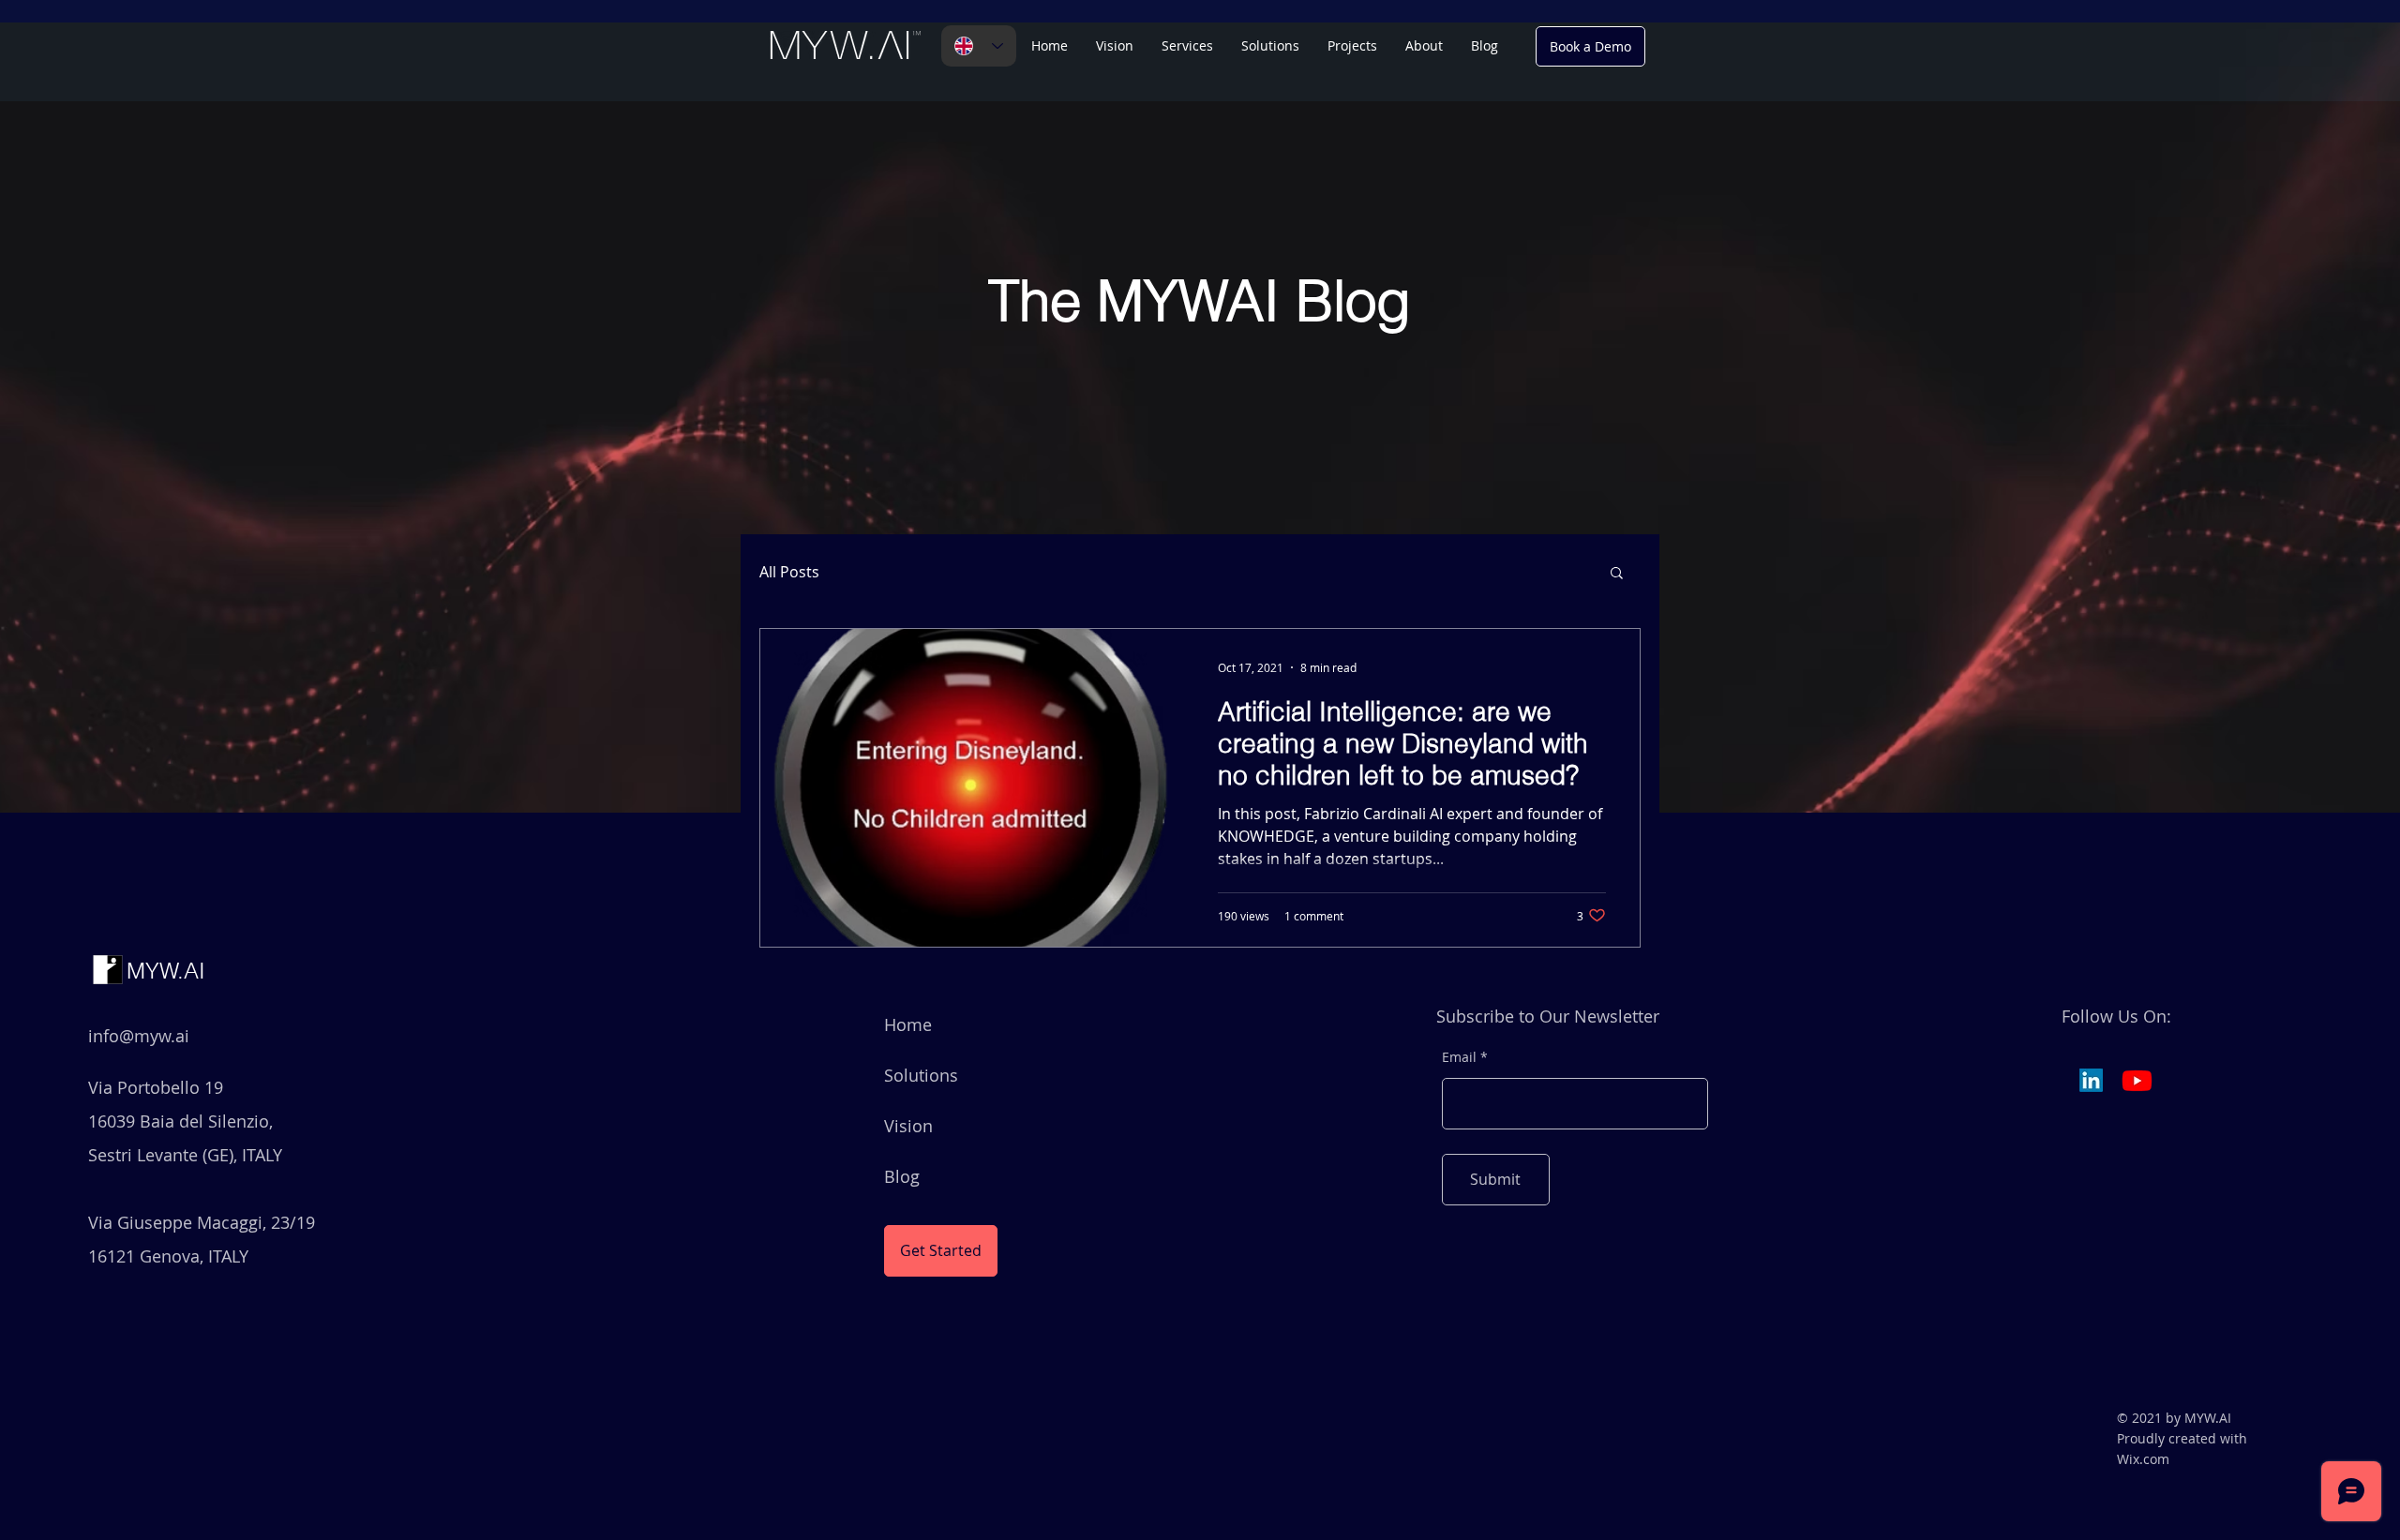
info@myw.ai (139, 1036)
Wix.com (2143, 1459)
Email (1459, 1057)
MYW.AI (166, 971)
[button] (1270, 46)
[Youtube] (2137, 1080)
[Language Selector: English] (979, 46)
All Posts (789, 572)
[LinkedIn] (2091, 1080)
